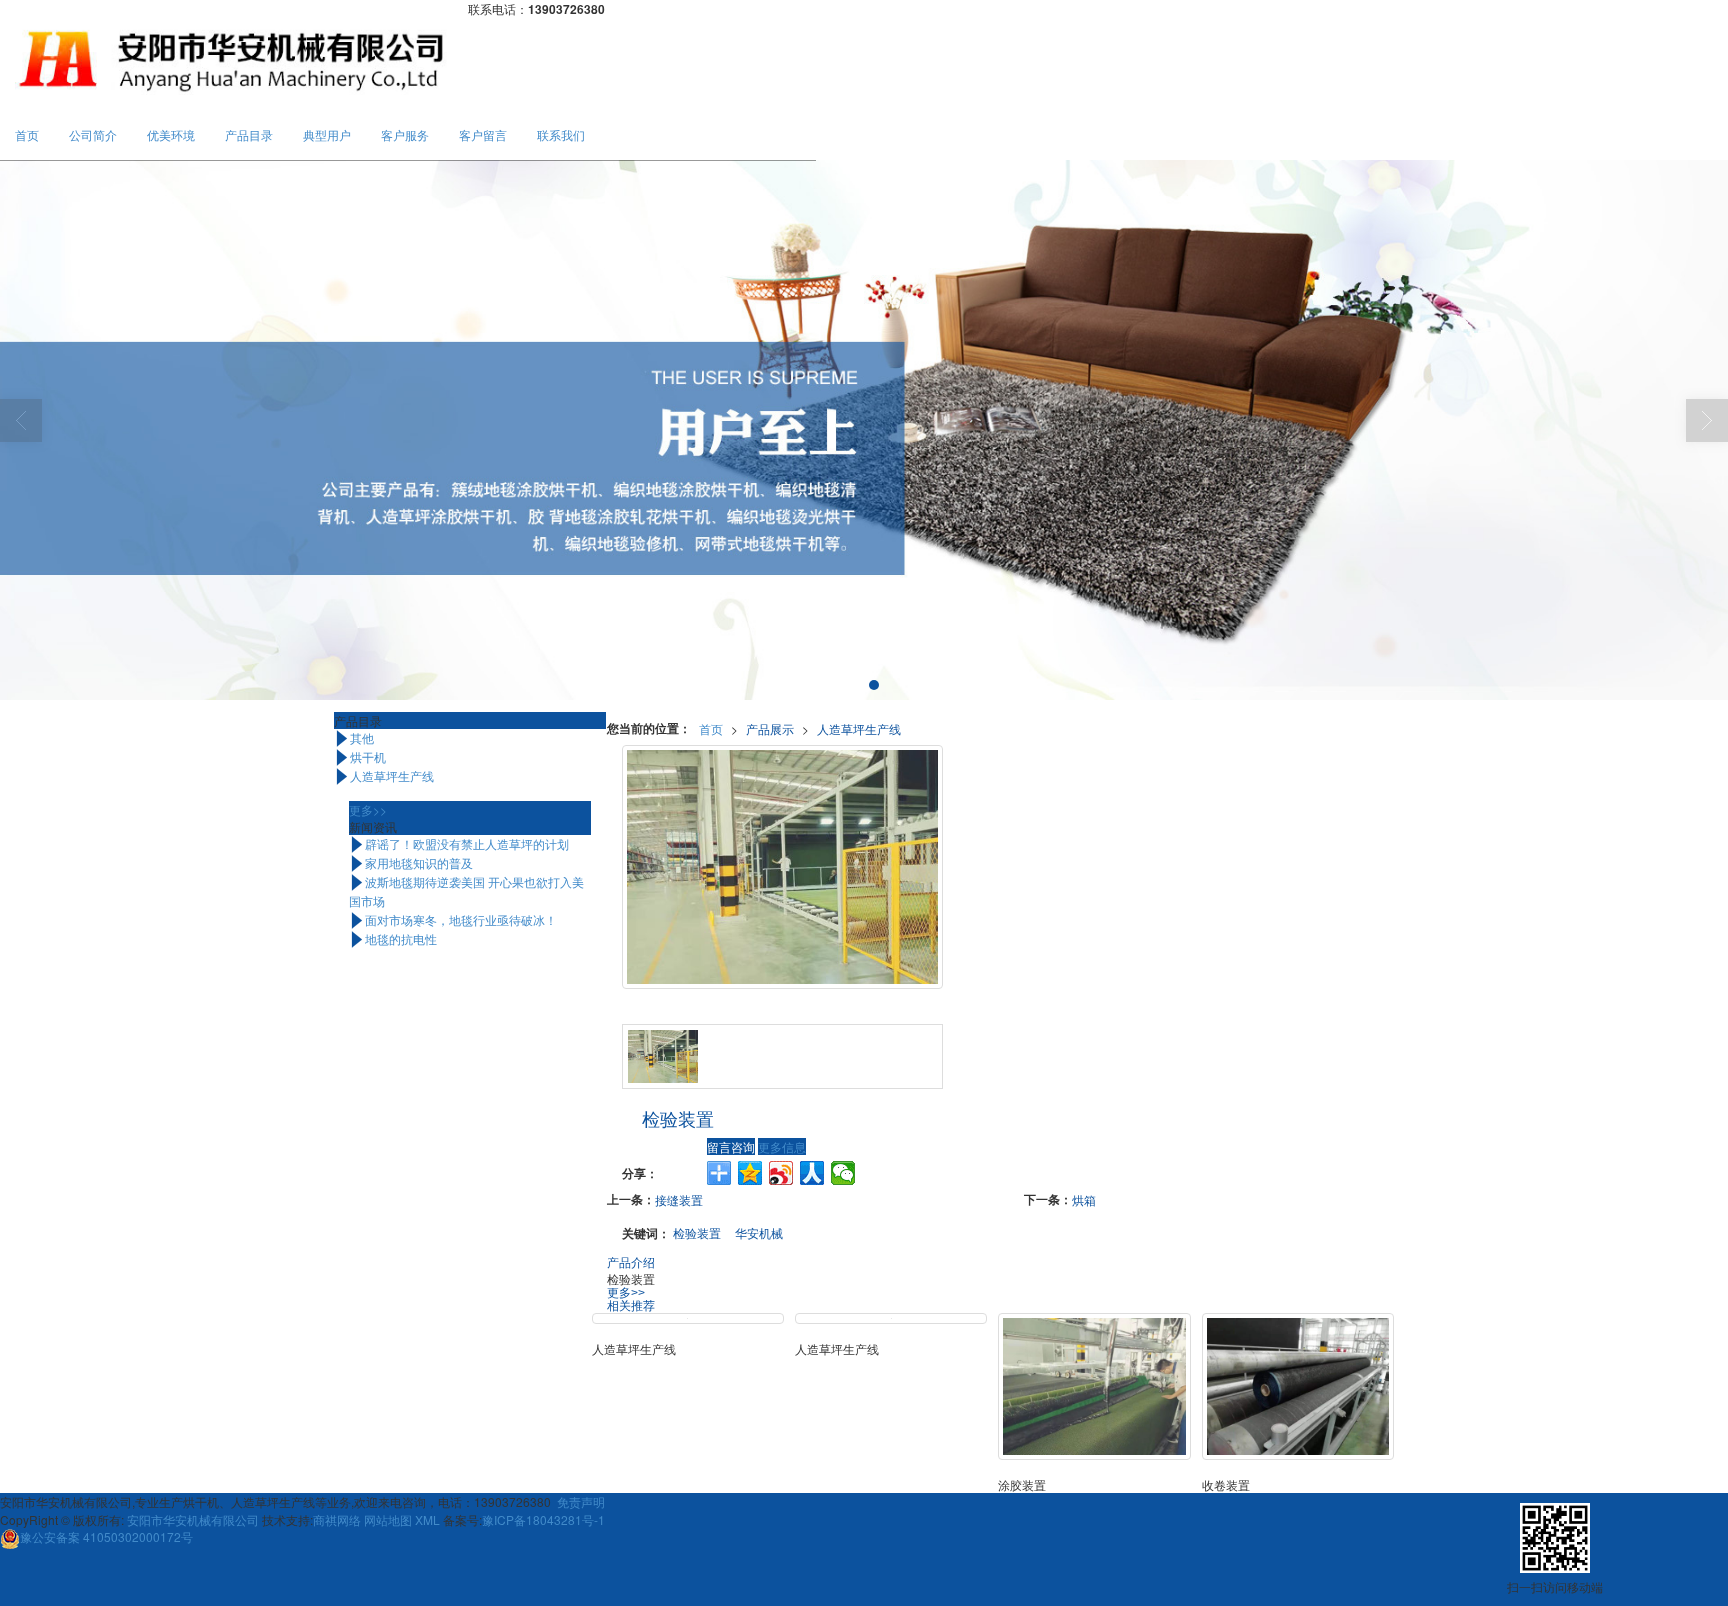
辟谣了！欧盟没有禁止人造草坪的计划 (459, 843)
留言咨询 (731, 1146)
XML (427, 1519)
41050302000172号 (106, 1536)
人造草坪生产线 (859, 728)
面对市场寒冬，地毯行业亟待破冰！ (453, 919)
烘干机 (360, 756)
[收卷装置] (1298, 1386)
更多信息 (782, 1146)
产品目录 (249, 134)
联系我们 (561, 134)
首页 (27, 134)
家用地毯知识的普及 (411, 862)
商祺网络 (337, 1519)
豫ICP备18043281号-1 (543, 1519)
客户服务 (405, 134)
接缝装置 (679, 1199)
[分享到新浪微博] (781, 1173)
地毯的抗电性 (393, 938)
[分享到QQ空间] (750, 1173)
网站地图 (388, 1519)
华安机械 (759, 1232)
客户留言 (483, 134)
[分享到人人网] (812, 1173)
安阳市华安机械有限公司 (193, 1519)
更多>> (626, 1293)
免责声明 (581, 1501)
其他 (354, 737)
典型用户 (327, 134)
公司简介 (93, 134)
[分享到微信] (843, 1173)
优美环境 (171, 134)
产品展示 (770, 728)
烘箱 (1084, 1199)
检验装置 (697, 1232)
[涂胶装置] (1094, 1386)
